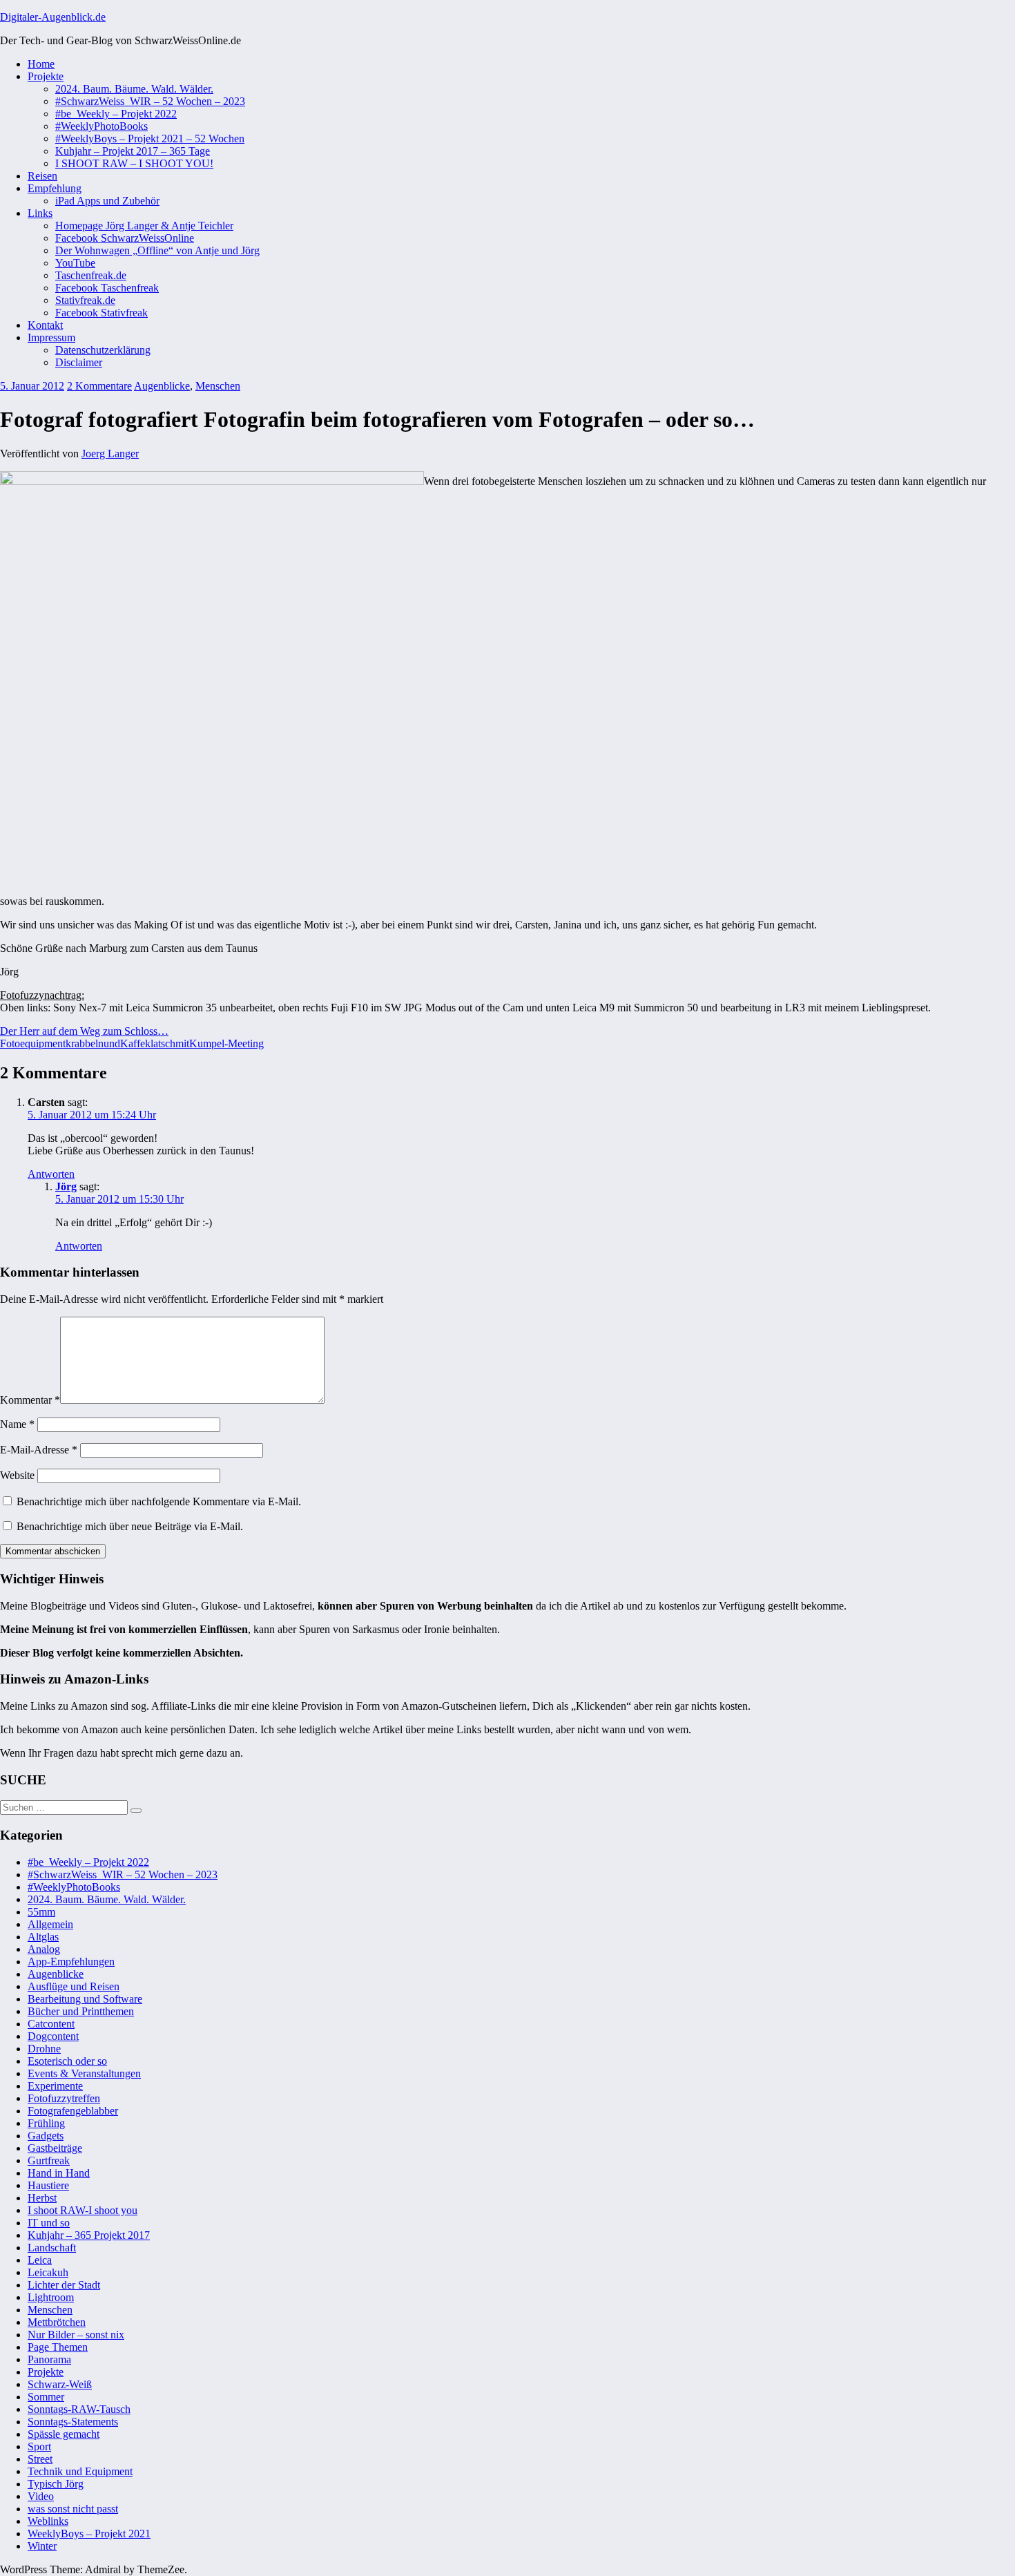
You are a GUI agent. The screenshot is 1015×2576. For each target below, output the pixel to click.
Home (41, 64)
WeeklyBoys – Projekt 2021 (89, 2534)
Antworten (51, 1174)
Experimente (55, 2086)
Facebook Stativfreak (101, 313)
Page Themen (58, 2347)
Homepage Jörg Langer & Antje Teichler (144, 226)
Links (40, 213)
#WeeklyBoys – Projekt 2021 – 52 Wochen (150, 139)
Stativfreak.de (85, 300)
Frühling (46, 2123)
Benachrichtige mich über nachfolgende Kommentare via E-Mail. (159, 1501)
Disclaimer (79, 362)
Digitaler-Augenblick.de (53, 17)
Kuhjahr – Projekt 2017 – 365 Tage (133, 151)
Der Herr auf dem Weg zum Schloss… (84, 1031)
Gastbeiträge (55, 2148)
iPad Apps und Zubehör (107, 201)
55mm (41, 1912)
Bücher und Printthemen (81, 2011)
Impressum (51, 337)
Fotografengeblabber (73, 2111)
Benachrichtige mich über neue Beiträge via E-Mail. (130, 1526)
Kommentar (30, 1400)
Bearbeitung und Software (85, 1999)
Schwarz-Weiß (60, 2384)
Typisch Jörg (56, 2484)
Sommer (46, 2397)
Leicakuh (48, 2272)
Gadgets (46, 2136)
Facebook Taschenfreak (107, 288)
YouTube (75, 263)
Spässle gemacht (64, 2434)
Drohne (44, 2049)
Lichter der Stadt (64, 2285)
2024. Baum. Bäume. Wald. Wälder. (134, 89)
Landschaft (52, 2248)
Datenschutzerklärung (103, 350)
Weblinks (48, 2521)
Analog (44, 1949)
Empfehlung (55, 188)
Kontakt (45, 325)
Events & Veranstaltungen (84, 2073)
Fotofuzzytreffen (64, 2098)
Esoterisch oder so (67, 2061)
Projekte (46, 76)
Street (40, 2459)
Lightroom (51, 2297)
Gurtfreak (49, 2160)
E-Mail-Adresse (39, 1450)
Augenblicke (162, 386)
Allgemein (50, 1924)
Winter (42, 2546)
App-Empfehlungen (71, 1962)
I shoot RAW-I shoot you (83, 2210)
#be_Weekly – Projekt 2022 (116, 114)
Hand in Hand (59, 2173)
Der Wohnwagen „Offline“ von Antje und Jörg (157, 250)
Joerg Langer (110, 454)
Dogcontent (53, 2036)
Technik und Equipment (80, 2471)
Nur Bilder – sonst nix (76, 2335)
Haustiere (48, 2185)
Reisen (42, 176)
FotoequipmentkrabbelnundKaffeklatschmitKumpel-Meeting (132, 1043)
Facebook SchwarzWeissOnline (125, 238)
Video (41, 2496)
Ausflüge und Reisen (74, 1986)
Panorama (49, 2359)
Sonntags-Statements (73, 2422)
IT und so (49, 2223)
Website (17, 1475)
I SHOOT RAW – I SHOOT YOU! (134, 163)
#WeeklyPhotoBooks (101, 126)
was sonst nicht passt (73, 2509)
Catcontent (51, 2024)
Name (17, 1424)
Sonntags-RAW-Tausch (79, 2409)
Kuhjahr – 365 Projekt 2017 (89, 2235)
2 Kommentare (99, 386)
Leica (40, 2260)
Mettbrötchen (57, 2322)
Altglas (43, 1937)
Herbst (42, 2198)
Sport (39, 2446)
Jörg (66, 1186)
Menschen (218, 386)
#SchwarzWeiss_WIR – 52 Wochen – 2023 (150, 101)
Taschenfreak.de (91, 275)
